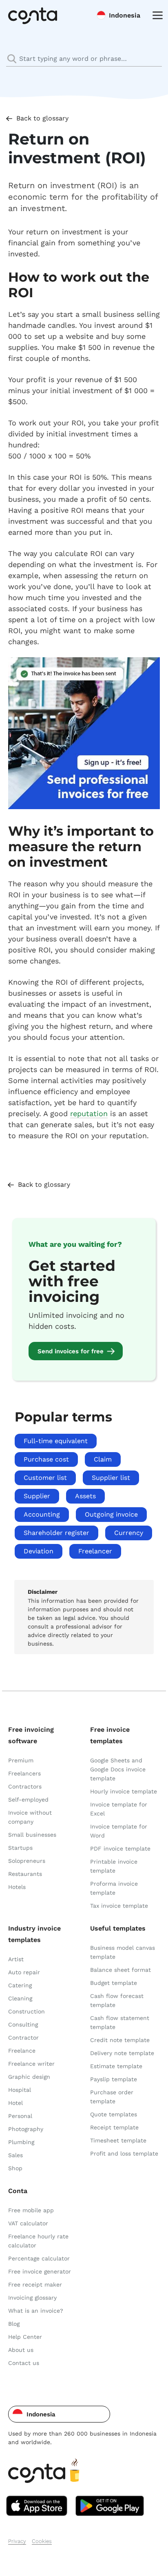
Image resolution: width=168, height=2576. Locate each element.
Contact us (24, 2363)
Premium (21, 1760)
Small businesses (32, 1835)
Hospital (20, 2090)
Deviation (39, 1551)
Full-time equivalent (56, 1441)
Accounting (42, 1514)
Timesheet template (118, 2140)
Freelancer (95, 1551)
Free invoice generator (40, 2271)
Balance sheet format (120, 1970)
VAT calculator (28, 2223)
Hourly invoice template (124, 1791)
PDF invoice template (120, 1849)
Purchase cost (46, 1459)
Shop (15, 2168)
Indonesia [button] (125, 15)
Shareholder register (56, 1533)
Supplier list (111, 1478)
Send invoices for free (71, 1351)
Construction (27, 2011)
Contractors (25, 1786)
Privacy (17, 2541)
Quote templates (114, 2114)
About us (21, 2350)
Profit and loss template (124, 2153)
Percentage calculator (39, 2258)
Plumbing (21, 2142)
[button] (59, 2414)
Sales (15, 2155)
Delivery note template (122, 2053)
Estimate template (116, 2066)
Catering (20, 1985)
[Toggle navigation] (156, 15)
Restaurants (25, 1874)
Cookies (42, 2541)
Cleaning (20, 1998)
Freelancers (24, 1773)
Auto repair (24, 1972)
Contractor (23, 2038)
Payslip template (114, 2079)
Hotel (15, 2103)
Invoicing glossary (32, 2298)
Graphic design (29, 2077)
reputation (89, 1113)
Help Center (25, 2337)
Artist (16, 1959)
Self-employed (28, 1800)
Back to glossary (42, 118)
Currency (129, 1533)
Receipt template (114, 2127)
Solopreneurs (27, 1861)
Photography (26, 2129)
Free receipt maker (35, 2285)
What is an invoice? (36, 2311)
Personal (20, 2116)
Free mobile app (31, 2210)
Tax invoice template (119, 1906)
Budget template (114, 1983)
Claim (103, 1459)
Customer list (45, 1478)
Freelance (22, 2051)
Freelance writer (31, 2064)
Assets (85, 1496)
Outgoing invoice (111, 1514)
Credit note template (120, 2040)
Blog (14, 2324)
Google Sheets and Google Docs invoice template (118, 1769)
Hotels (17, 1887)
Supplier (37, 1496)
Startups (20, 1848)
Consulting (23, 2024)
